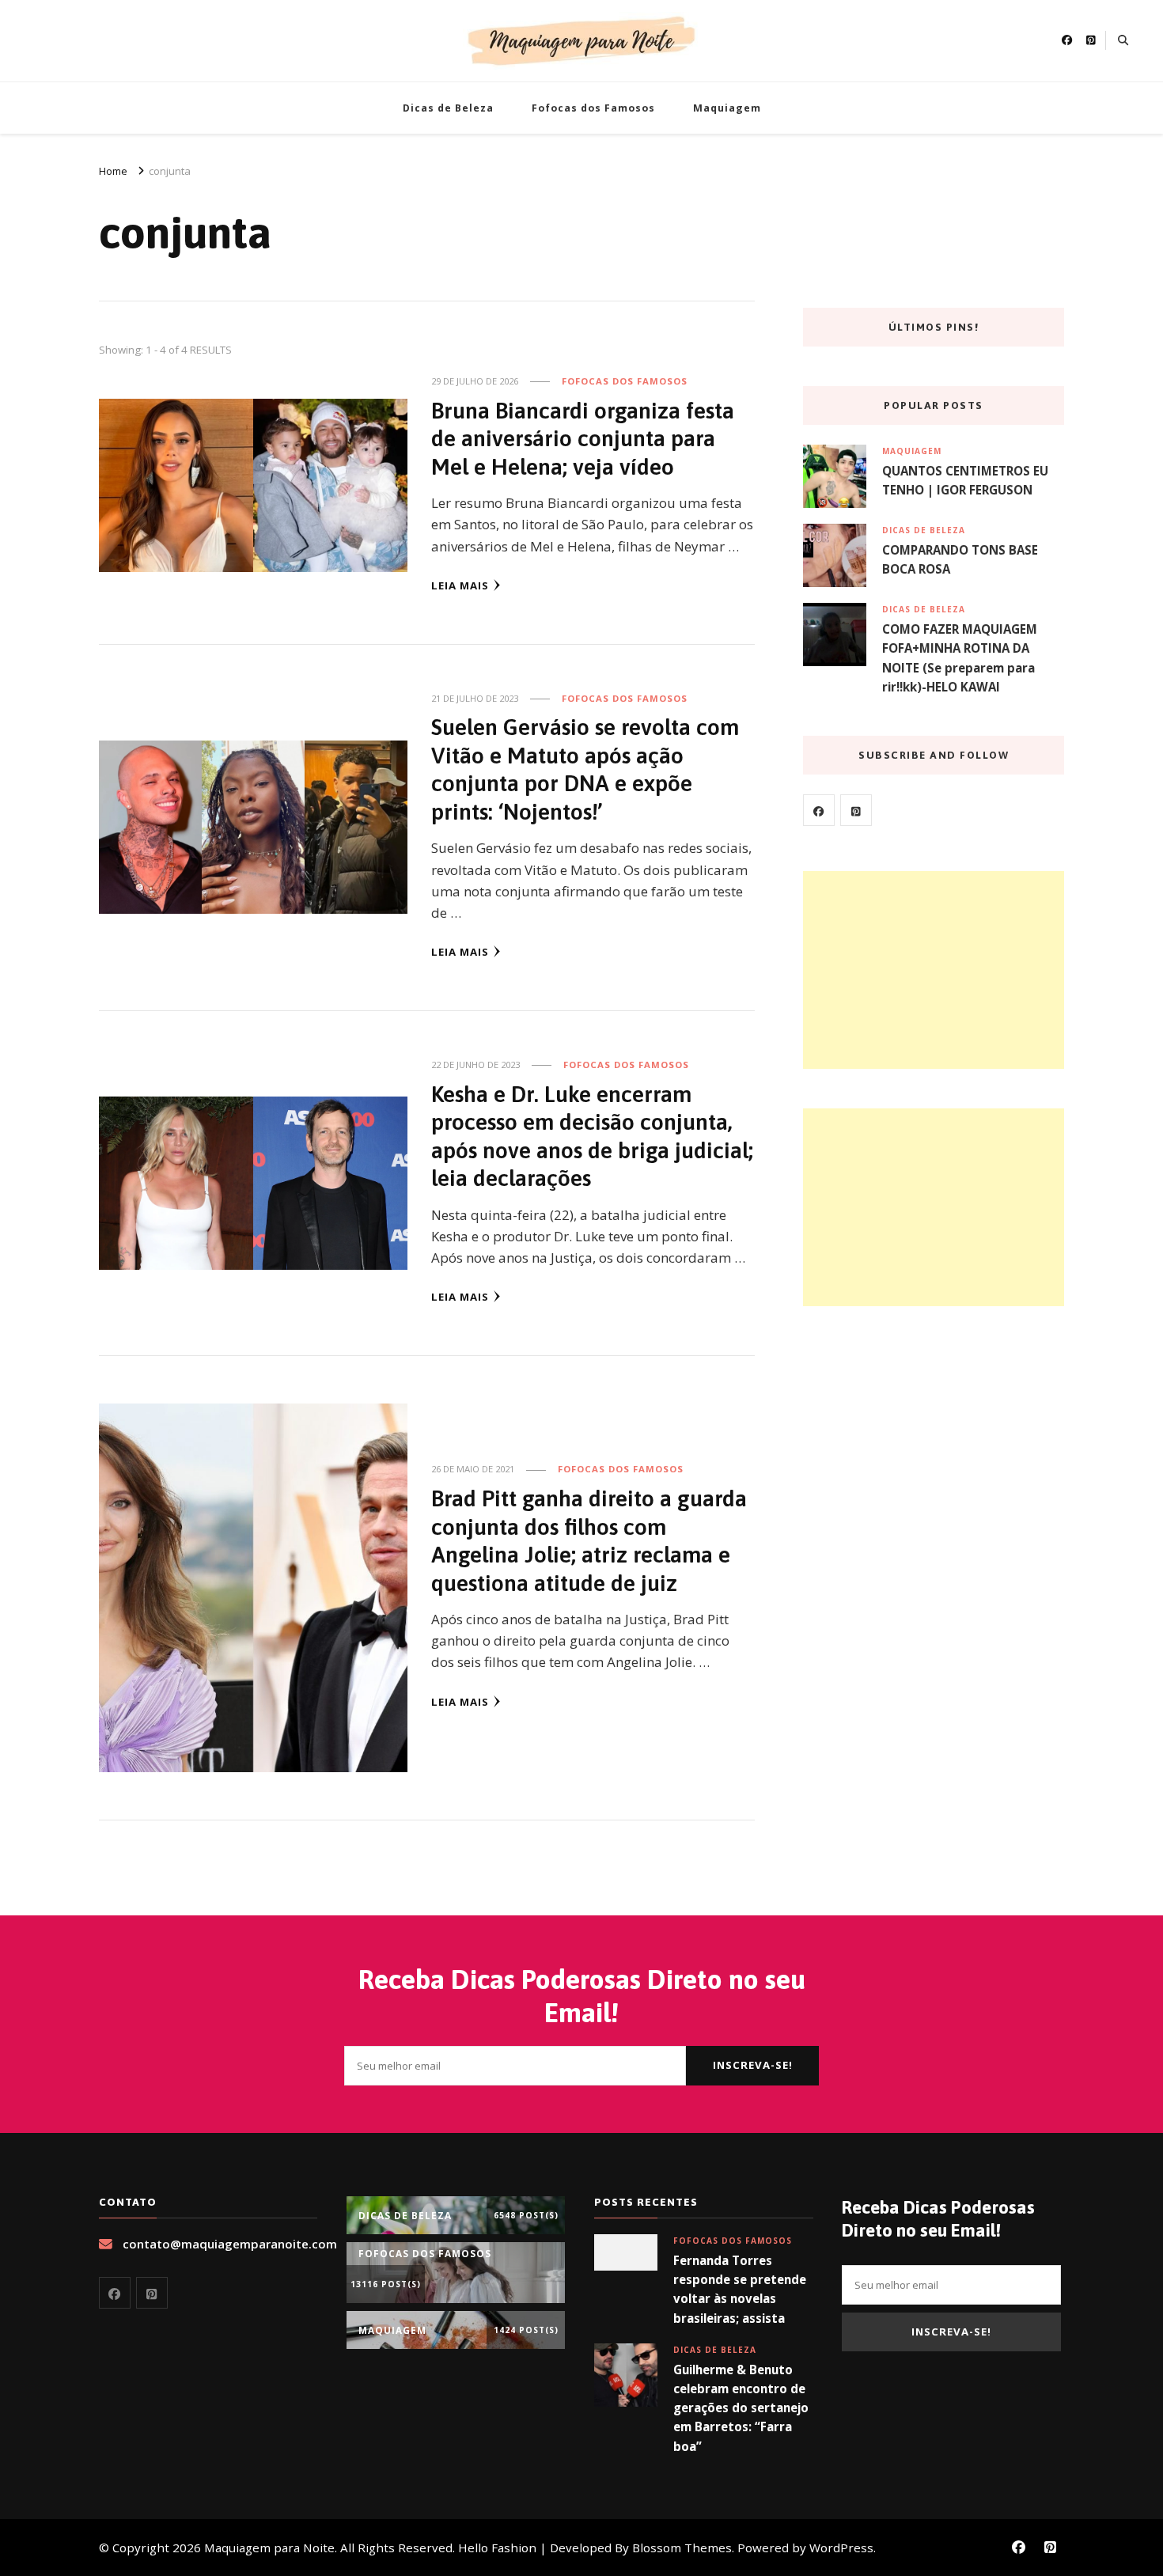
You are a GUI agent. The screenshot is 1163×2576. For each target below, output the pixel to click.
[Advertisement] (934, 970)
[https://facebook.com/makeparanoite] (819, 810)
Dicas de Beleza (448, 108)
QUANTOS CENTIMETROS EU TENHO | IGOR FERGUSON (965, 480)
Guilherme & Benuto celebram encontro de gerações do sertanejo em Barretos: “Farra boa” (741, 2408)
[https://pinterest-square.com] (856, 810)
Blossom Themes (682, 2548)
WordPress (841, 2548)
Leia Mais (460, 585)
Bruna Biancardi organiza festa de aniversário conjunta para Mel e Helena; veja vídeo (583, 438)
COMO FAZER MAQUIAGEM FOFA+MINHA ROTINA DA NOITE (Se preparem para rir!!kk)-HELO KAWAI (960, 658)
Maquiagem (727, 108)
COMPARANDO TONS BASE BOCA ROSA (960, 559)
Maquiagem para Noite (269, 2548)
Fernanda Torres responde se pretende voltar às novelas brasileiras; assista (740, 2289)
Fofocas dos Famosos (593, 108)
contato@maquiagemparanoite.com (230, 2244)
